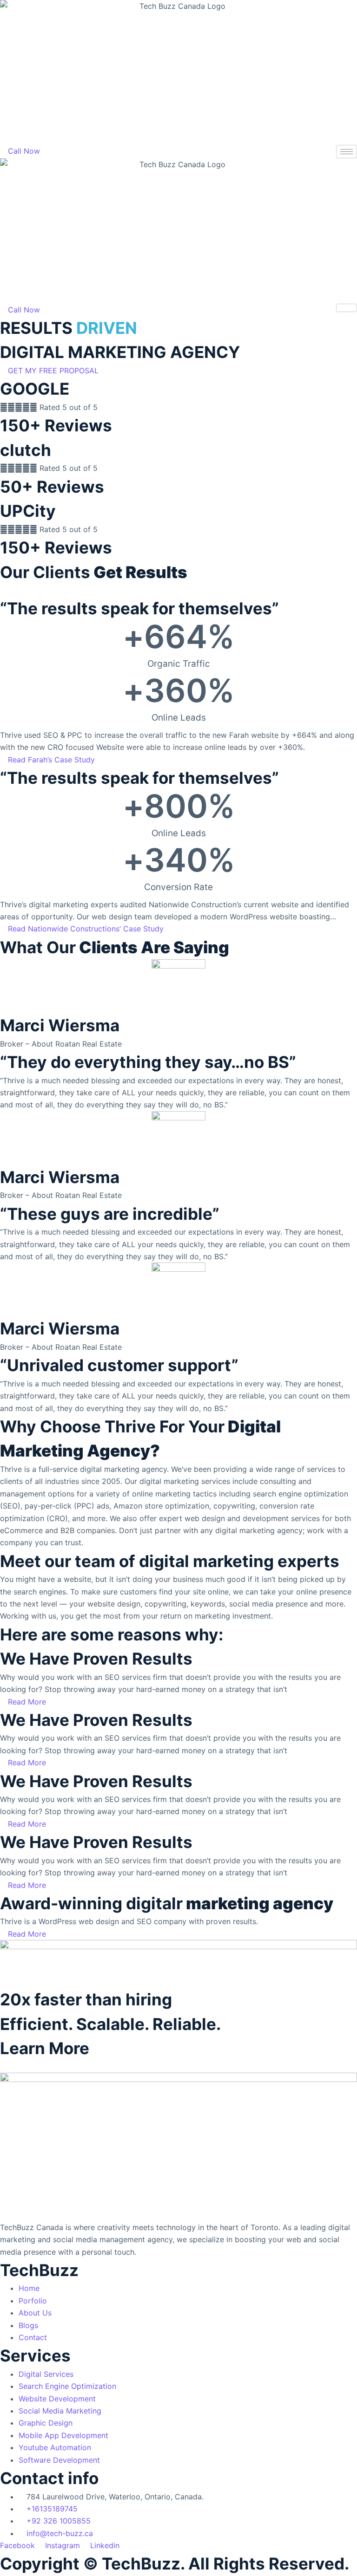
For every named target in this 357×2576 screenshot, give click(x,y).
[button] (49, 371)
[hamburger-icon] (347, 152)
